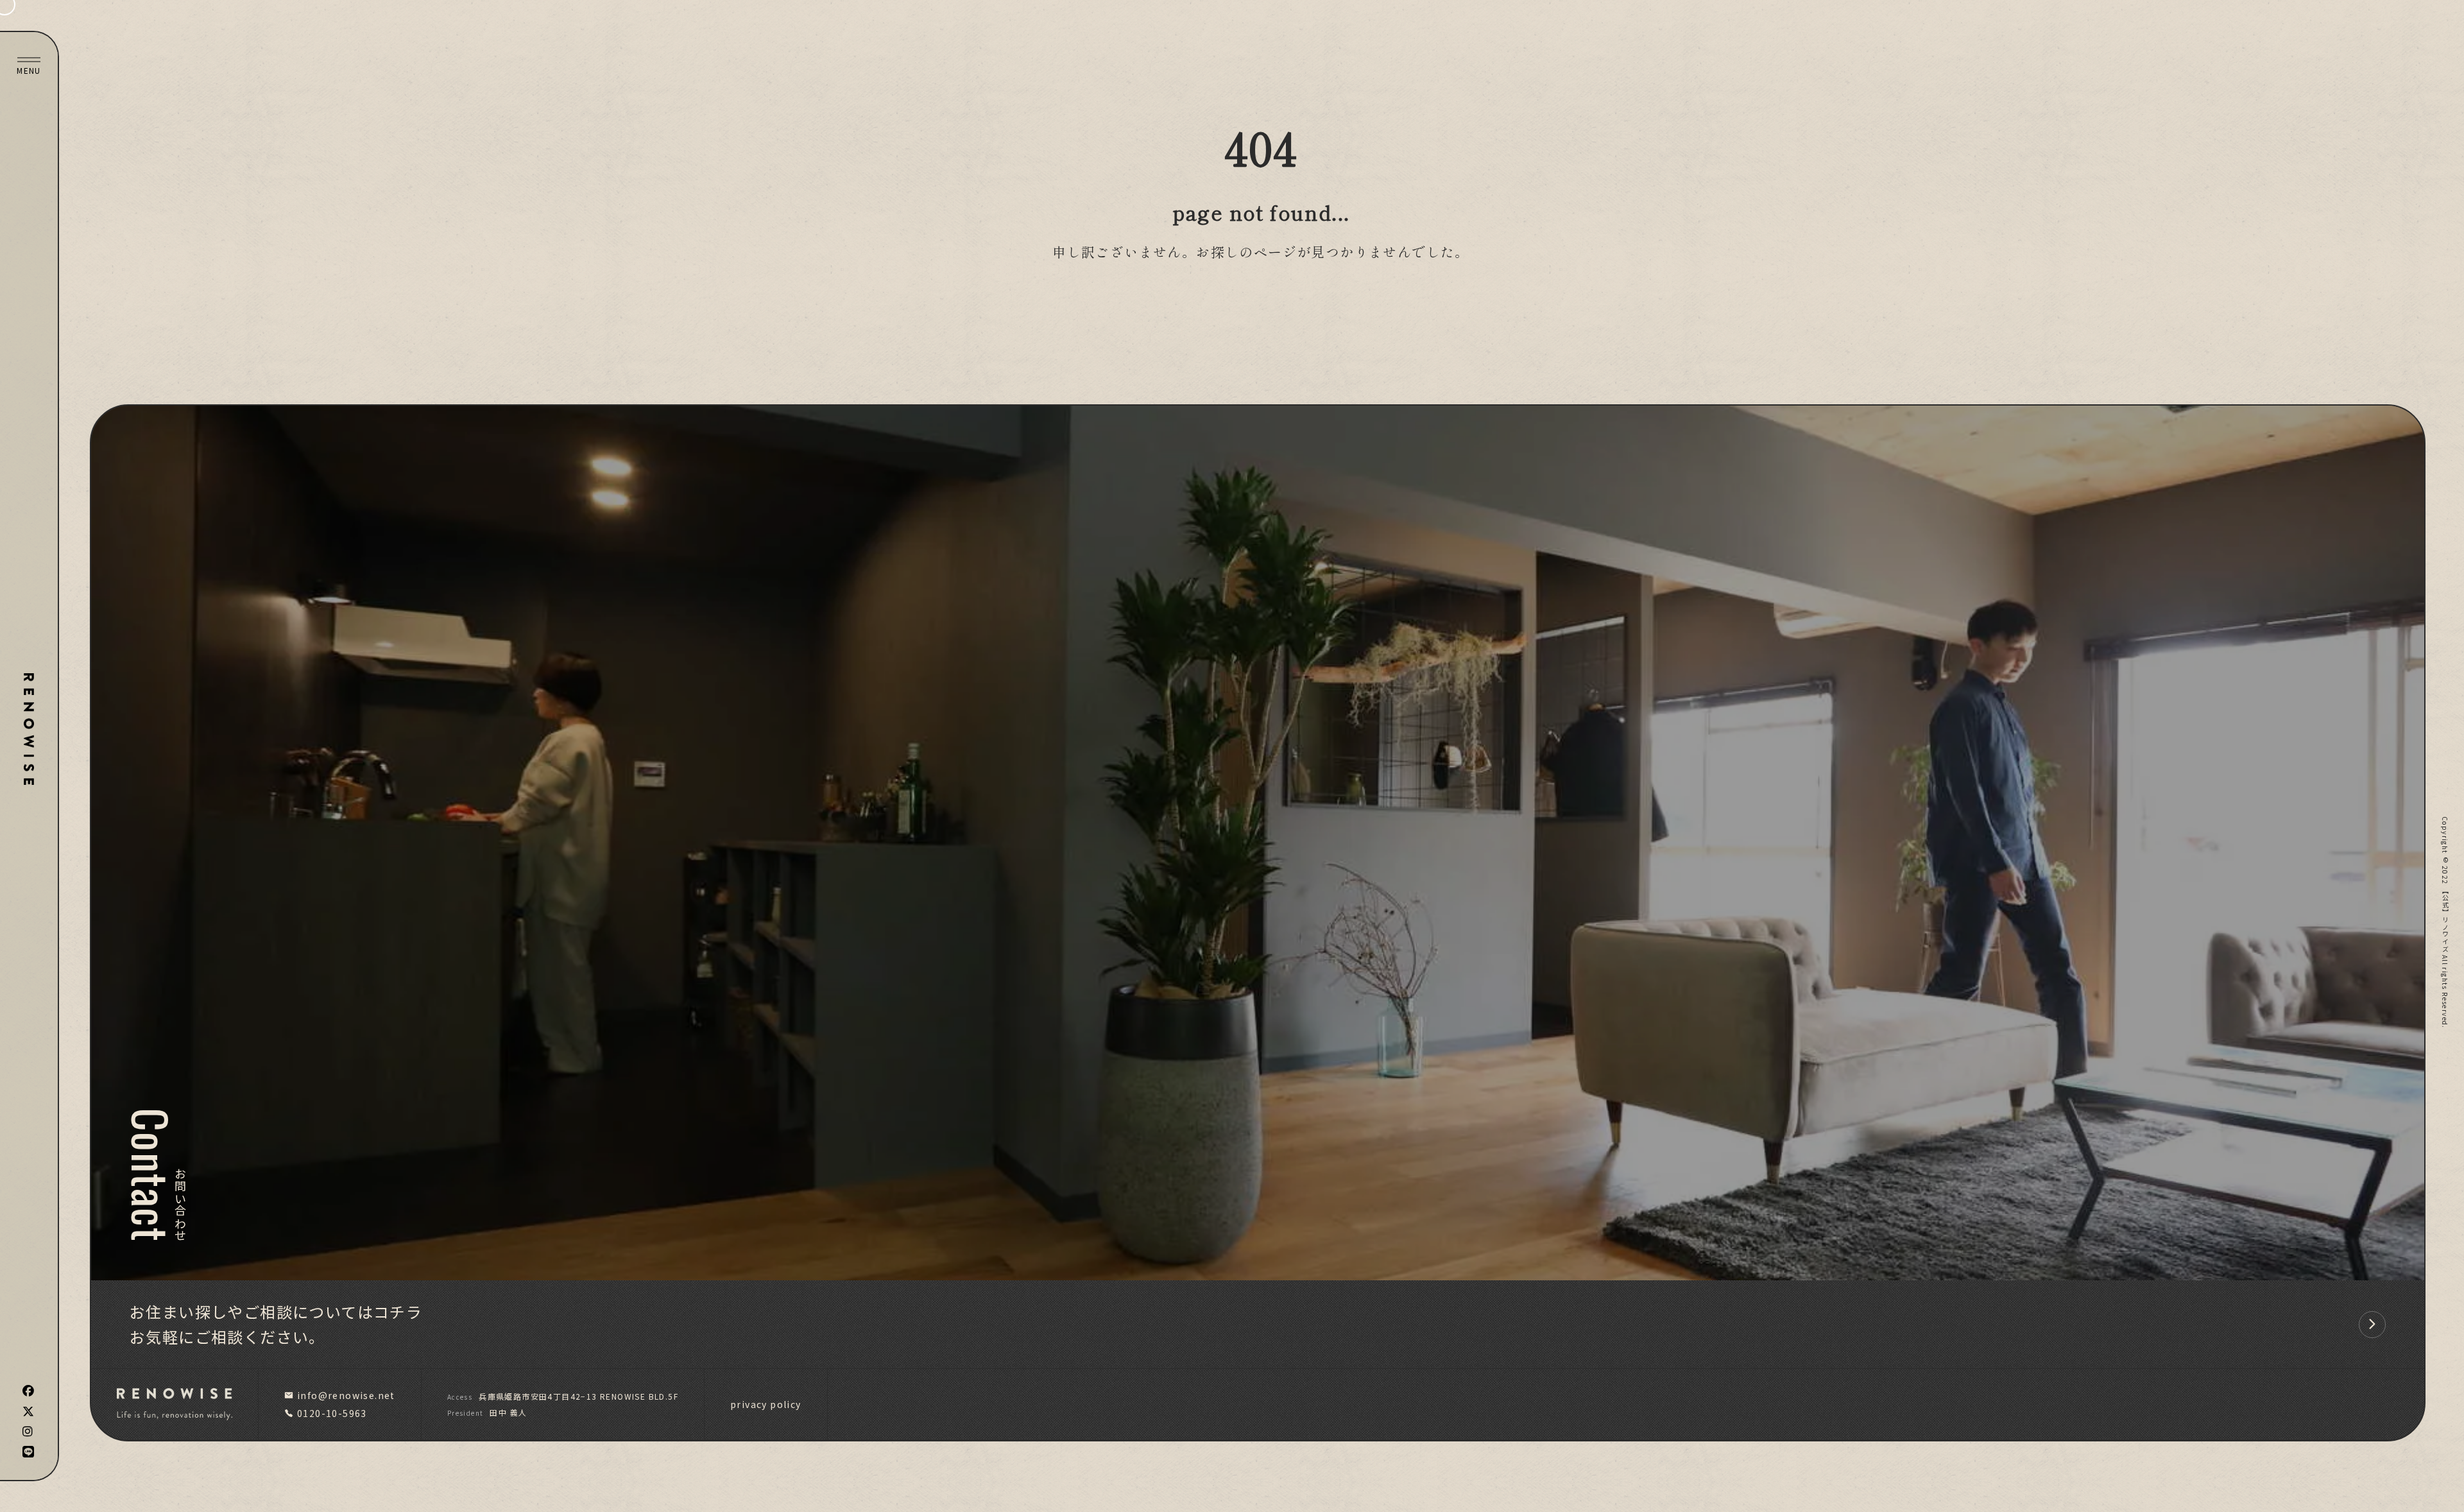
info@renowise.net (346, 1395)
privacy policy (766, 1404)
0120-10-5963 (332, 1413)
